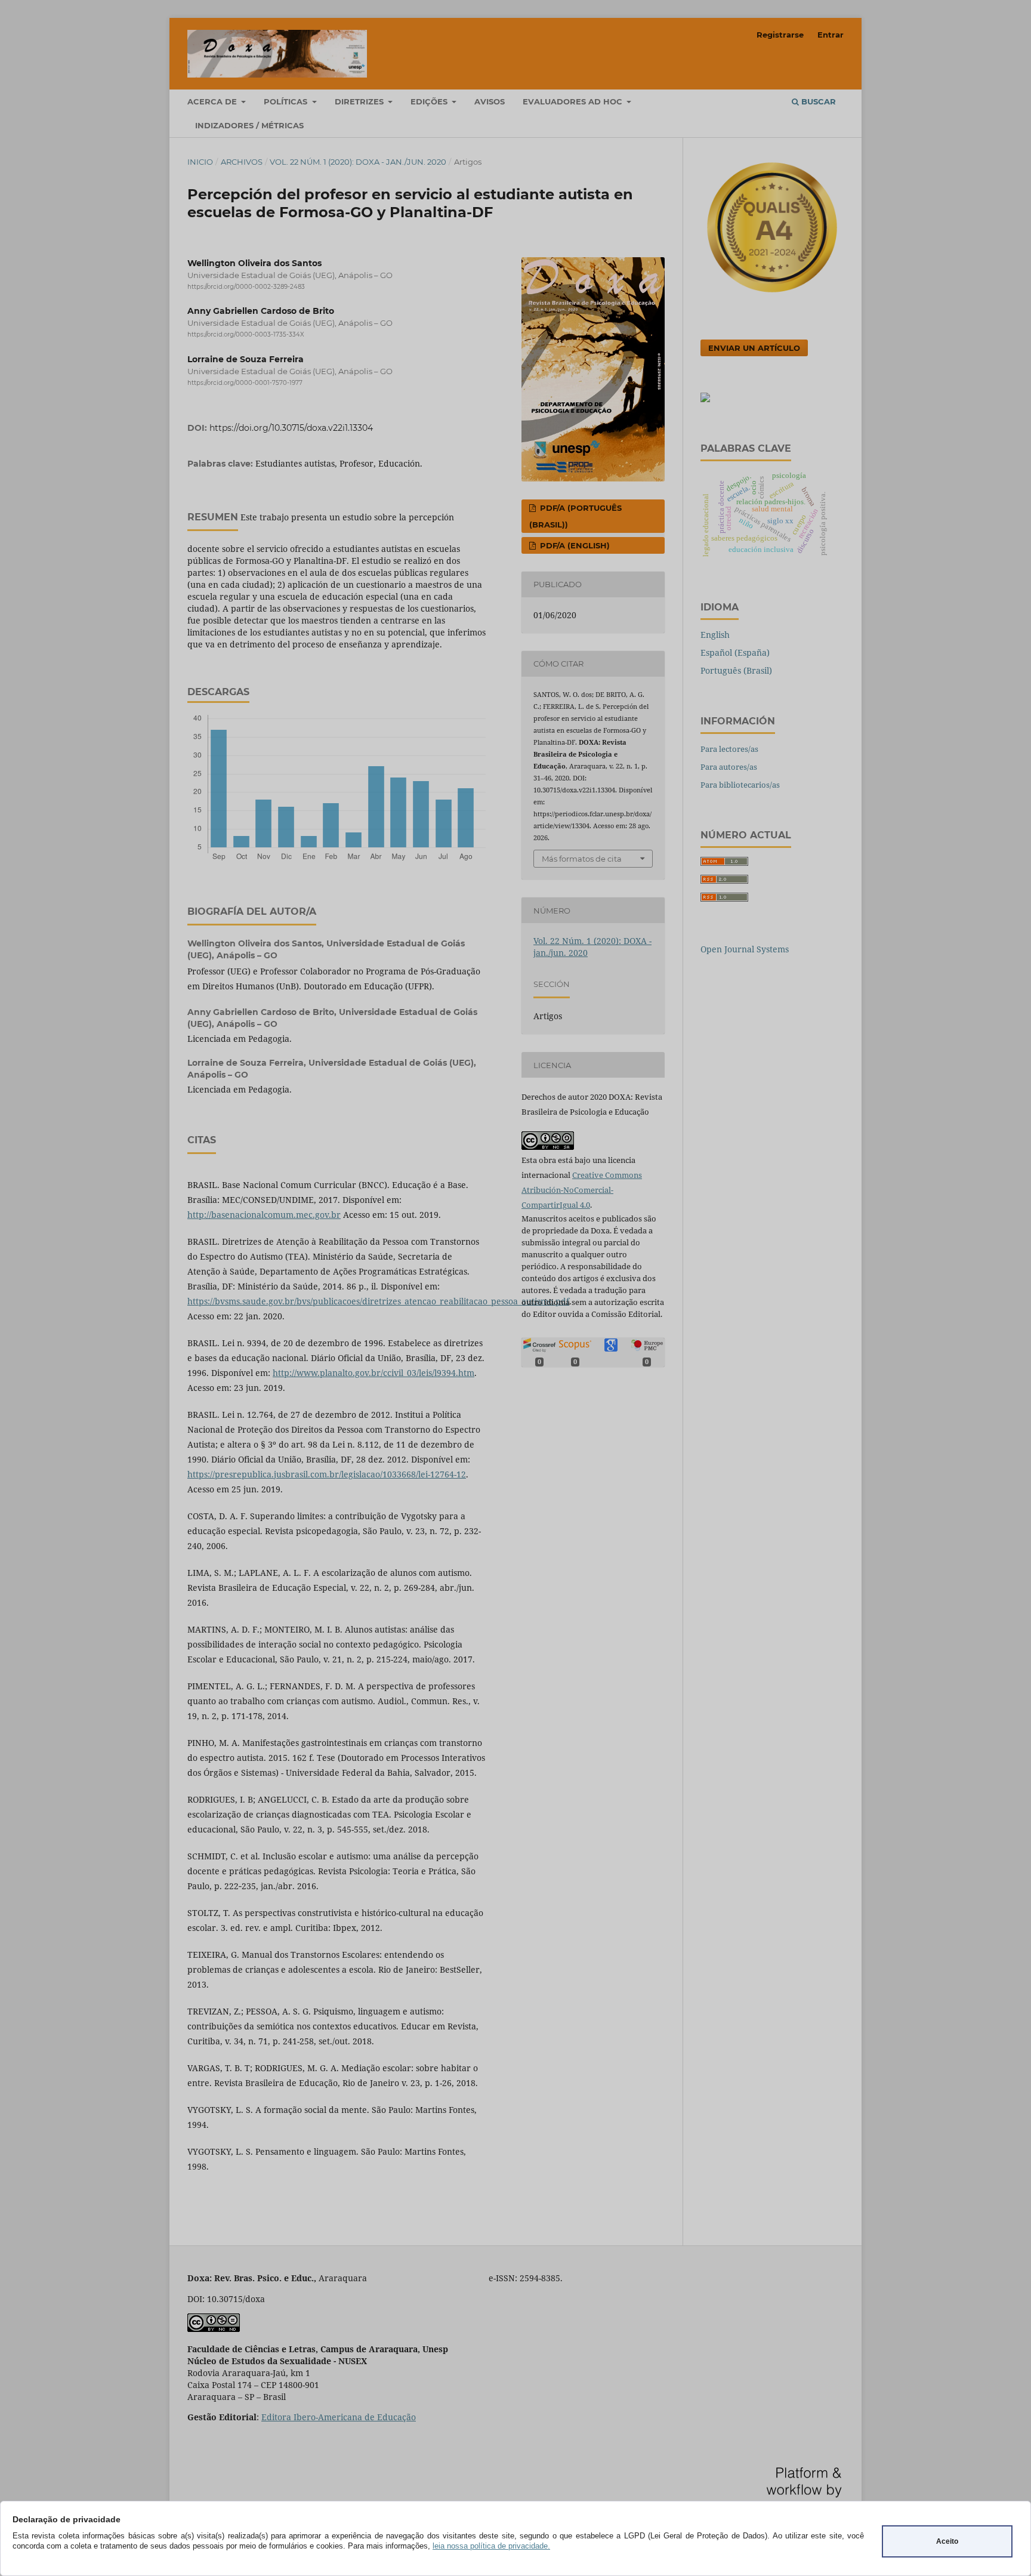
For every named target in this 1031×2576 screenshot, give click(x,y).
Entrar (831, 35)
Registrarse (780, 35)
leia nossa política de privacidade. (491, 2546)
